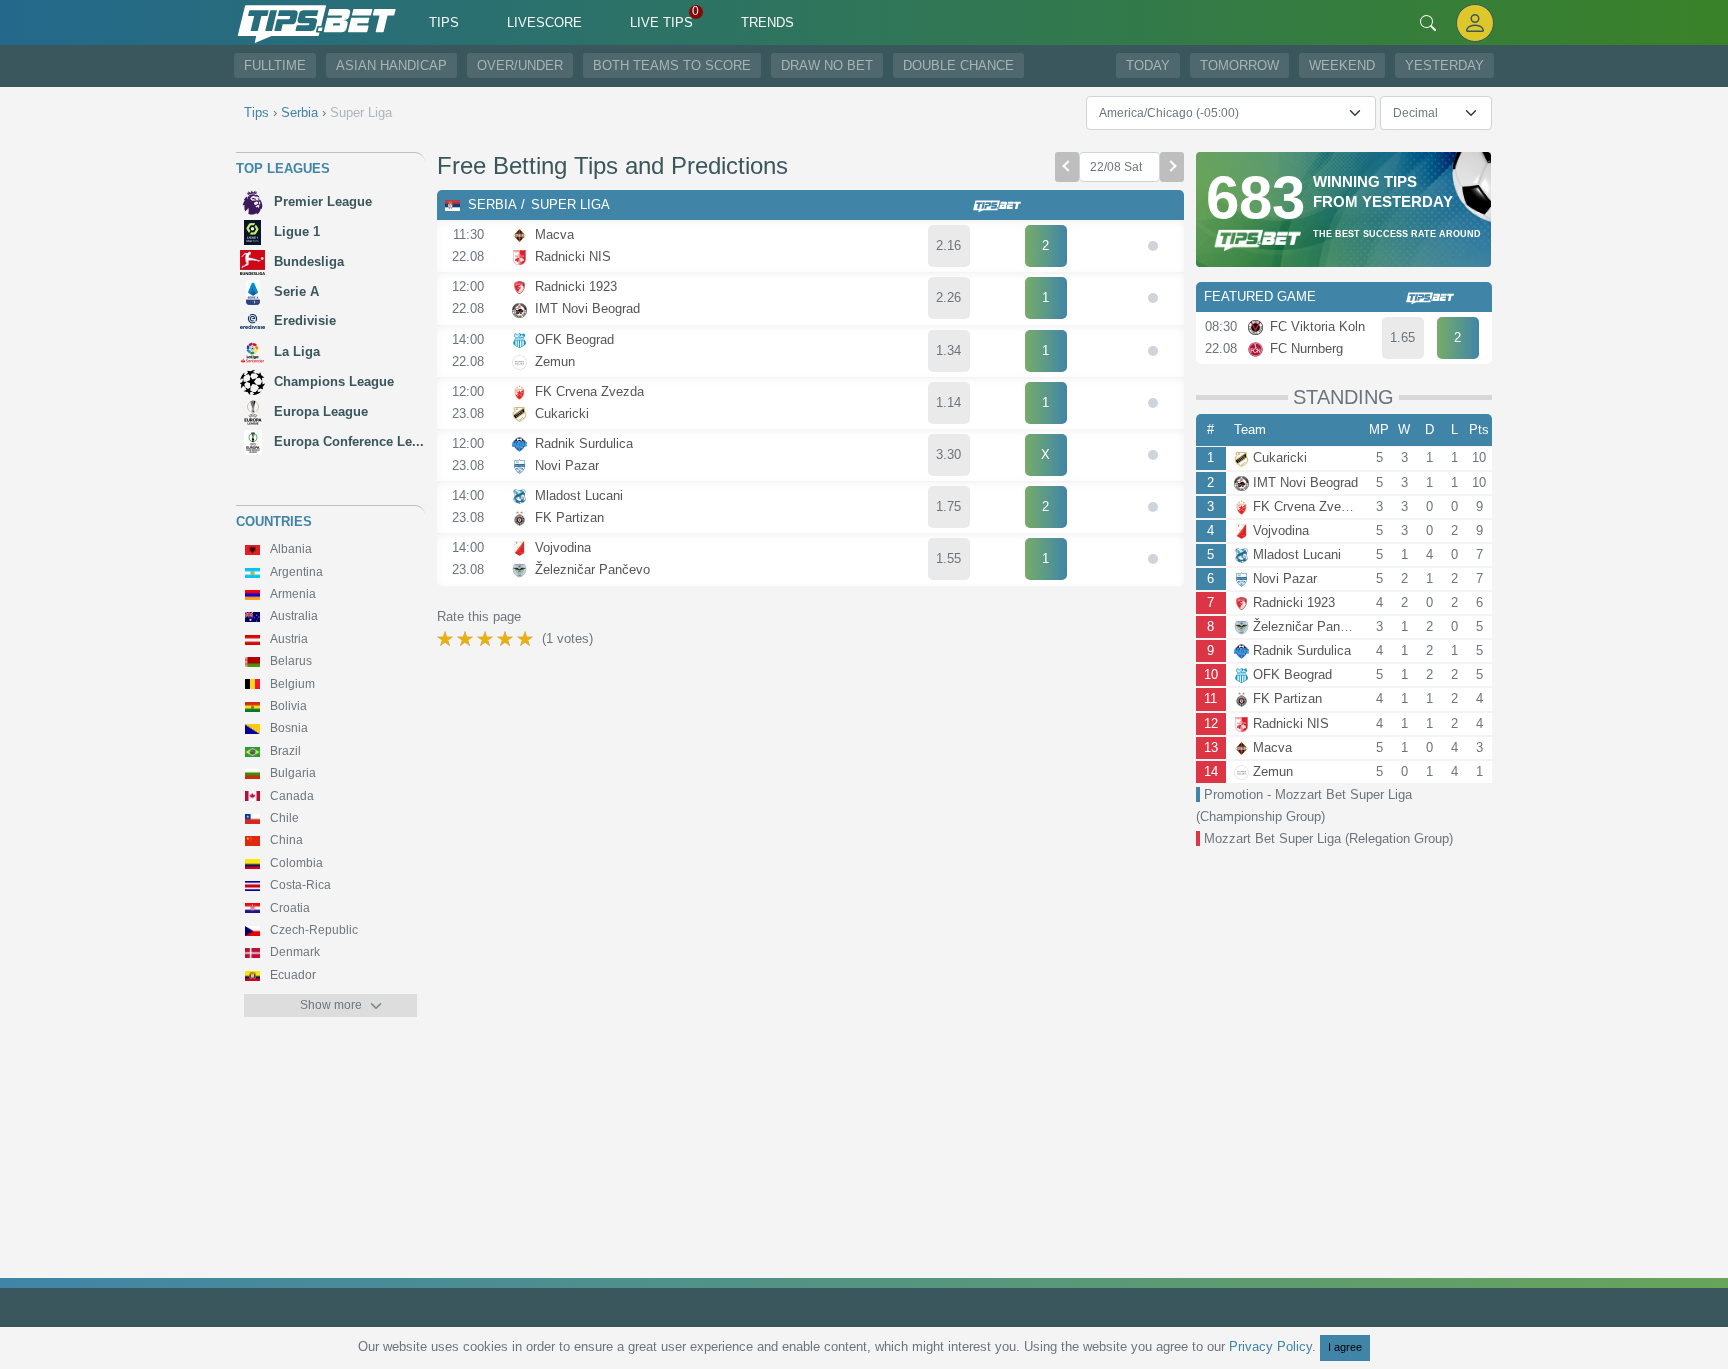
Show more (331, 1005)
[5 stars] (527, 639)
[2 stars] (467, 639)
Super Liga (570, 204)
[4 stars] (507, 639)
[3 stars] (487, 639)
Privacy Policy (1270, 1346)
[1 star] (447, 639)
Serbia (492, 204)
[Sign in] (1475, 22)
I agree (1345, 1347)
